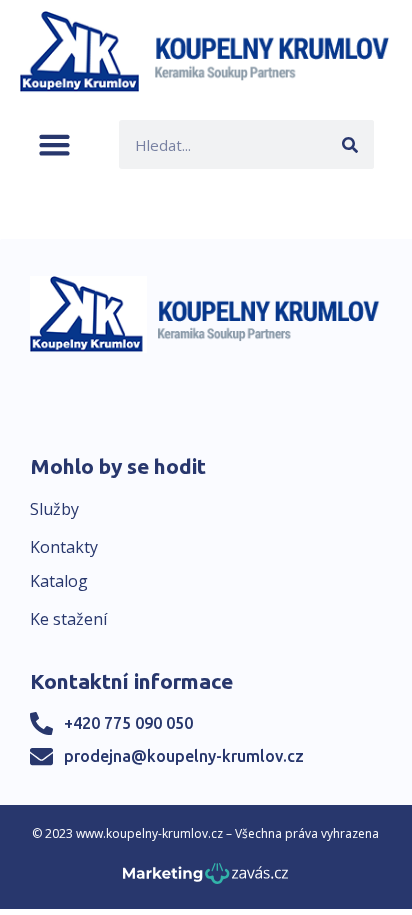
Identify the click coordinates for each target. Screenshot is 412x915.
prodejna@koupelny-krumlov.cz (184, 756)
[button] (54, 144)
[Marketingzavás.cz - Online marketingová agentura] (205, 879)
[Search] (349, 144)
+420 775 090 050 (128, 723)
